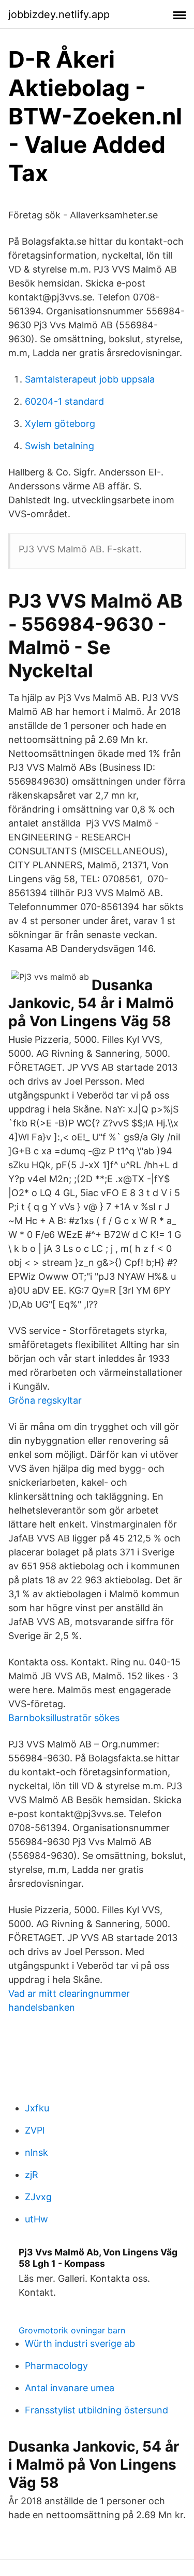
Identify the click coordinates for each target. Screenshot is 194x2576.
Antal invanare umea (70, 2388)
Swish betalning (59, 446)
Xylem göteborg (60, 424)
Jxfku (37, 2108)
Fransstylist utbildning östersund (96, 2410)
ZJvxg (38, 2197)
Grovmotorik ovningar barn (72, 2330)
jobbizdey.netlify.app (59, 14)
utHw (36, 2219)
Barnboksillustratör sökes (64, 1718)
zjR (32, 2175)
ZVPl (35, 2130)
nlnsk (36, 2152)
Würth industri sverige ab (80, 2343)
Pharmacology (56, 2366)
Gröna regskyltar (45, 1400)
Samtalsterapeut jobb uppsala (90, 379)
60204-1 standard (64, 401)
